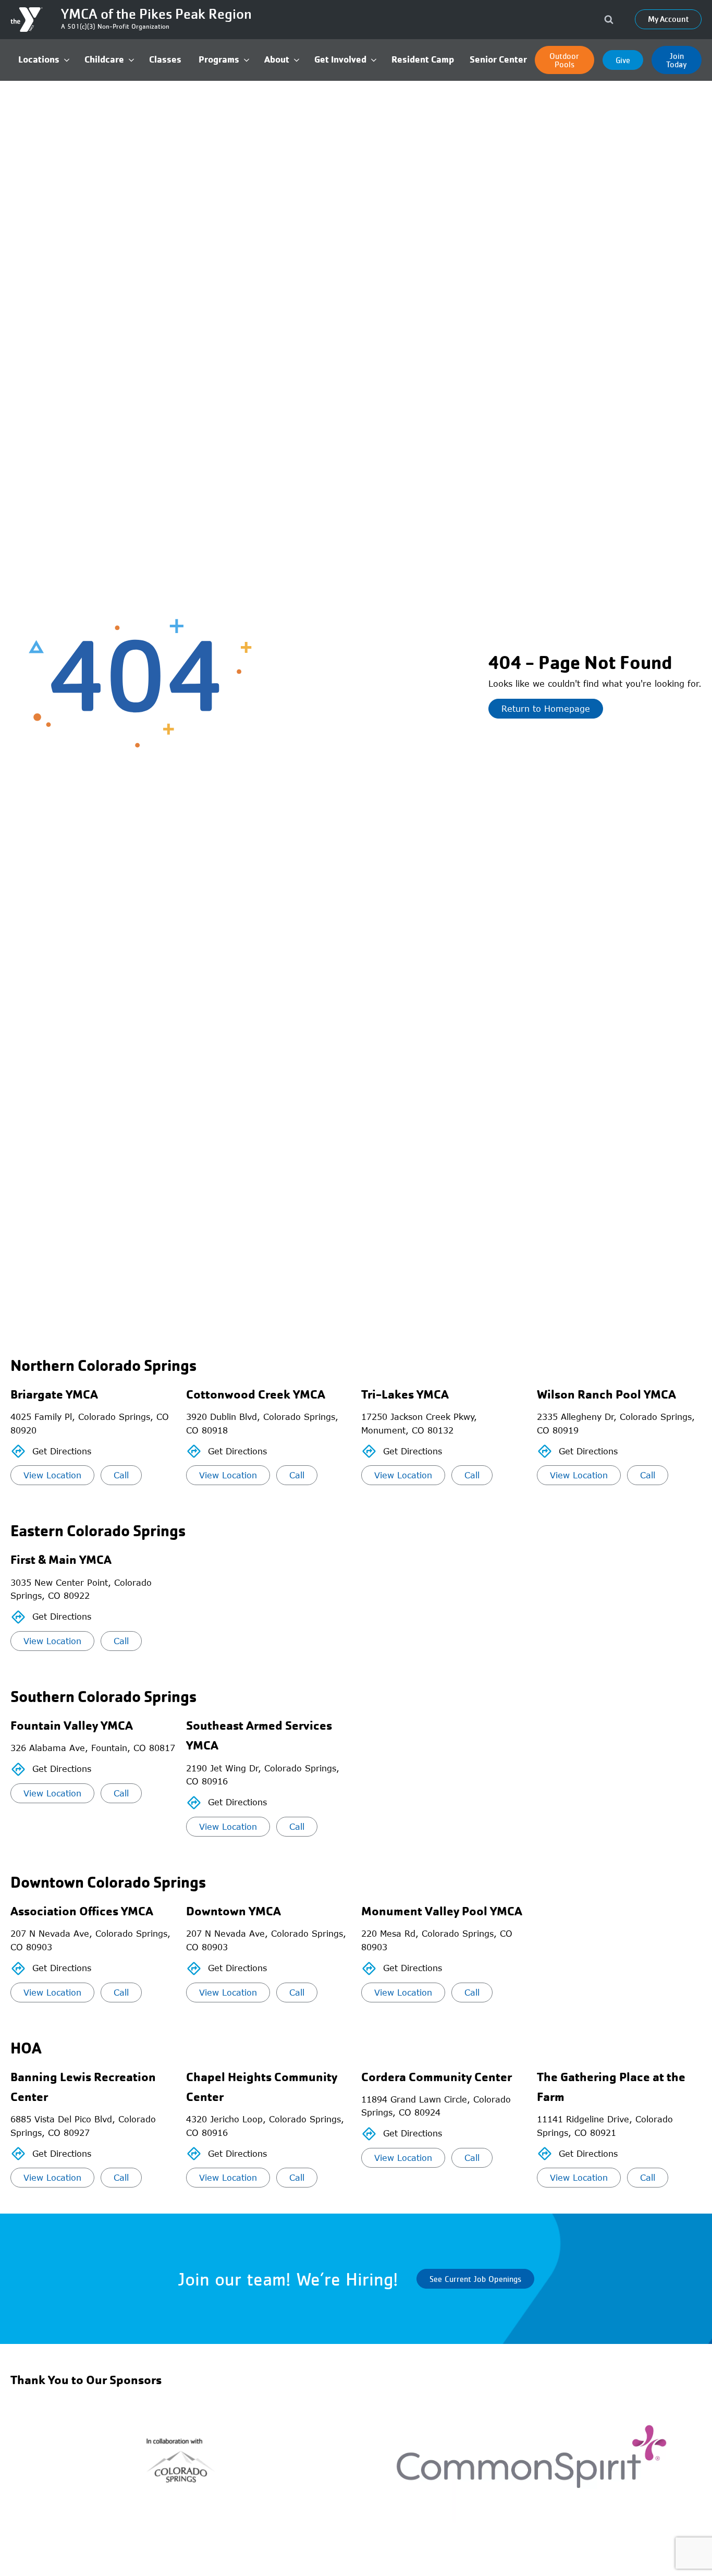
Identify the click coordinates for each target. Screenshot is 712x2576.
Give (623, 60)
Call (121, 1475)
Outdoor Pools (564, 60)
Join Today (677, 60)
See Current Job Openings (475, 2279)
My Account (668, 19)
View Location (52, 1475)
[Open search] (609, 19)
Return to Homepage (546, 709)
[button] (44, 60)
